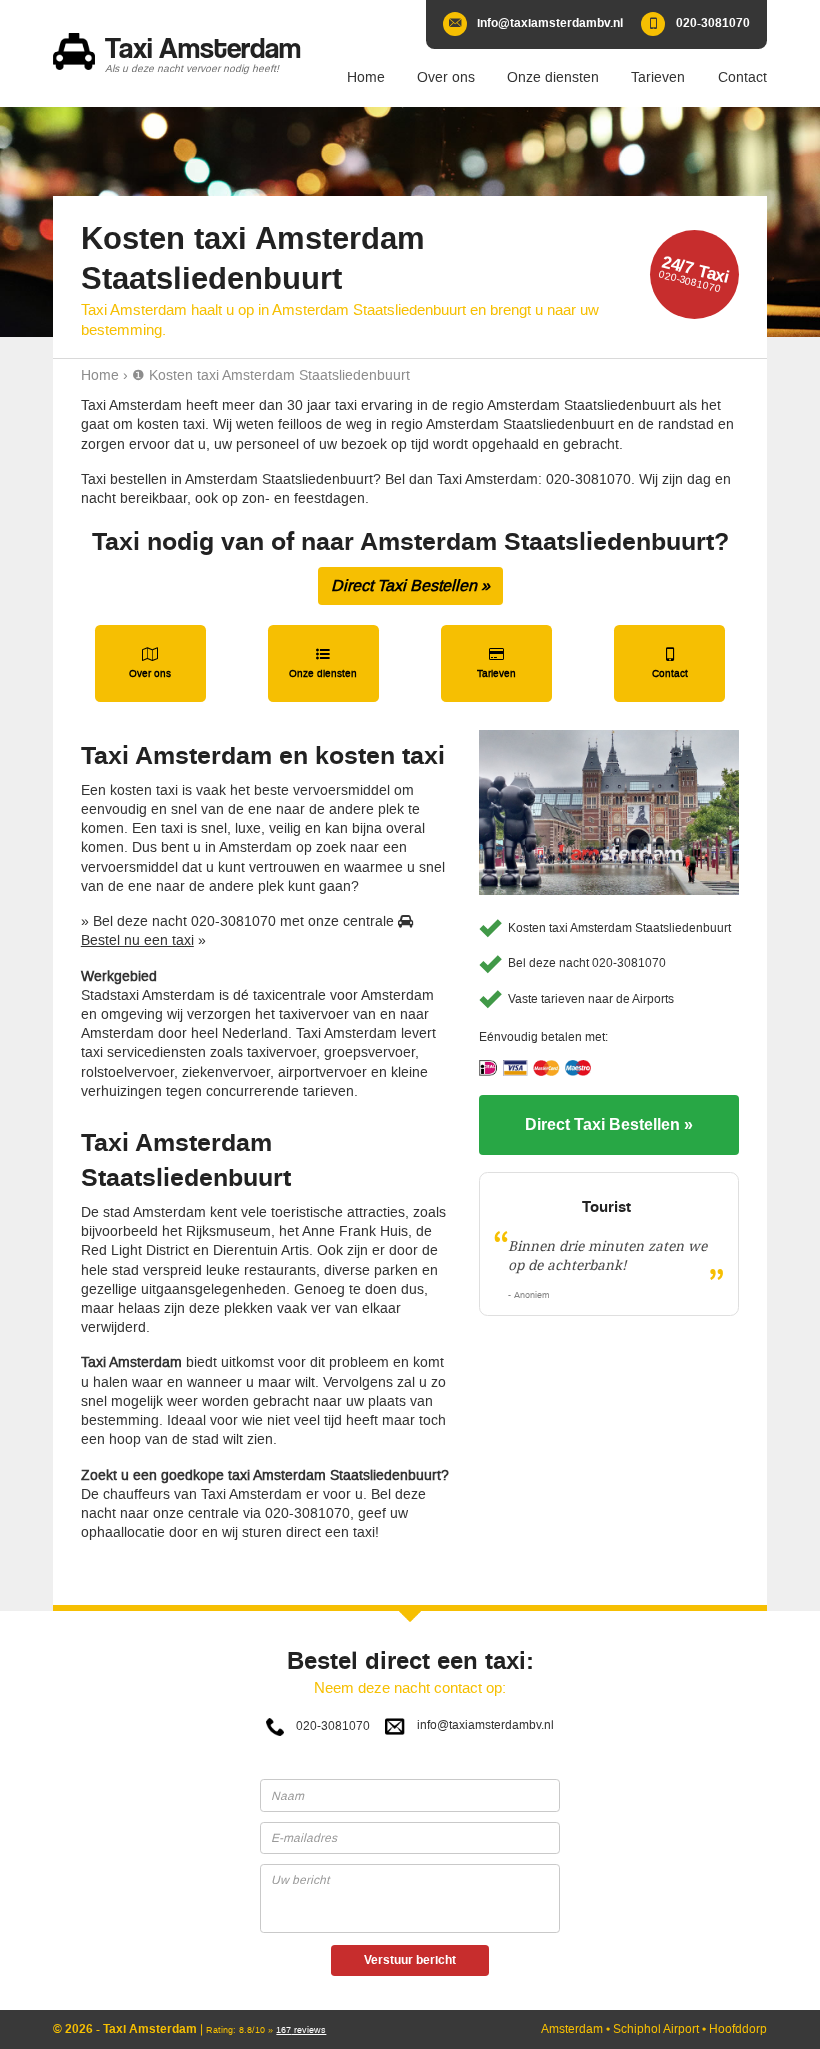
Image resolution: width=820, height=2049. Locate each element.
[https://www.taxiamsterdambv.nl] (183, 53)
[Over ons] (150, 663)
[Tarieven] (496, 663)
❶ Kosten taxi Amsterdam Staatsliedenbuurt (271, 375)
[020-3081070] (695, 24)
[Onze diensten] (323, 663)
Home (100, 375)
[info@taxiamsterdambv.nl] (533, 24)
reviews (301, 2030)
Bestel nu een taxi (137, 940)
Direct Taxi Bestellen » (410, 585)
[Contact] (669, 663)
